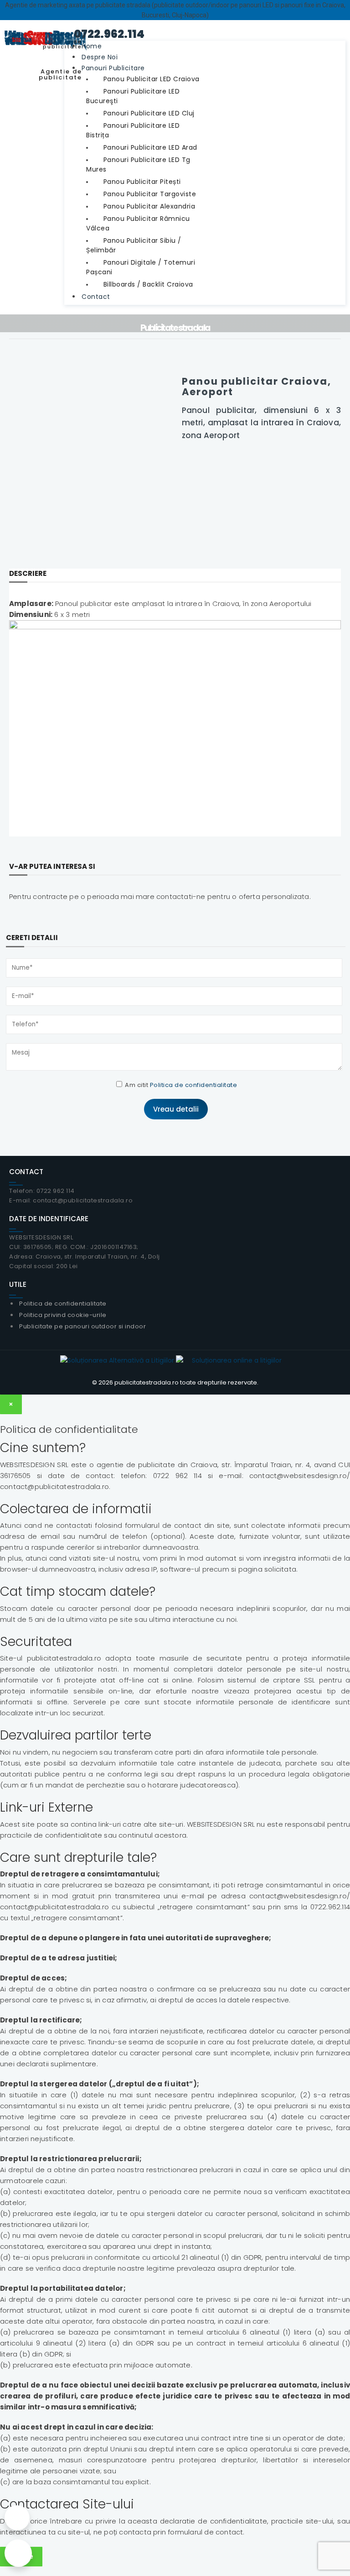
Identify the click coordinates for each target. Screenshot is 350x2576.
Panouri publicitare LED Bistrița (133, 130)
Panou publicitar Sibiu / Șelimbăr (134, 245)
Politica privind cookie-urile (63, 1315)
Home (92, 46)
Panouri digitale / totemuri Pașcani (141, 267)
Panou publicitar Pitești (142, 182)
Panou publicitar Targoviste (150, 194)
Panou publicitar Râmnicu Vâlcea (138, 223)
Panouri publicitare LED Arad (150, 147)
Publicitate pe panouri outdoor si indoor (82, 1326)
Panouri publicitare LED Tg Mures (138, 165)
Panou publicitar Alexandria (149, 206)
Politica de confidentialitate (194, 1085)
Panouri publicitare (113, 68)
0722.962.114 (104, 34)
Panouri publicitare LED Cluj (149, 113)
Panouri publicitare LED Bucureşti (133, 96)
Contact (96, 297)
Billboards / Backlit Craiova (148, 284)
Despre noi (100, 57)
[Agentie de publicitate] (46, 25)
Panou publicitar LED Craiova (152, 79)
